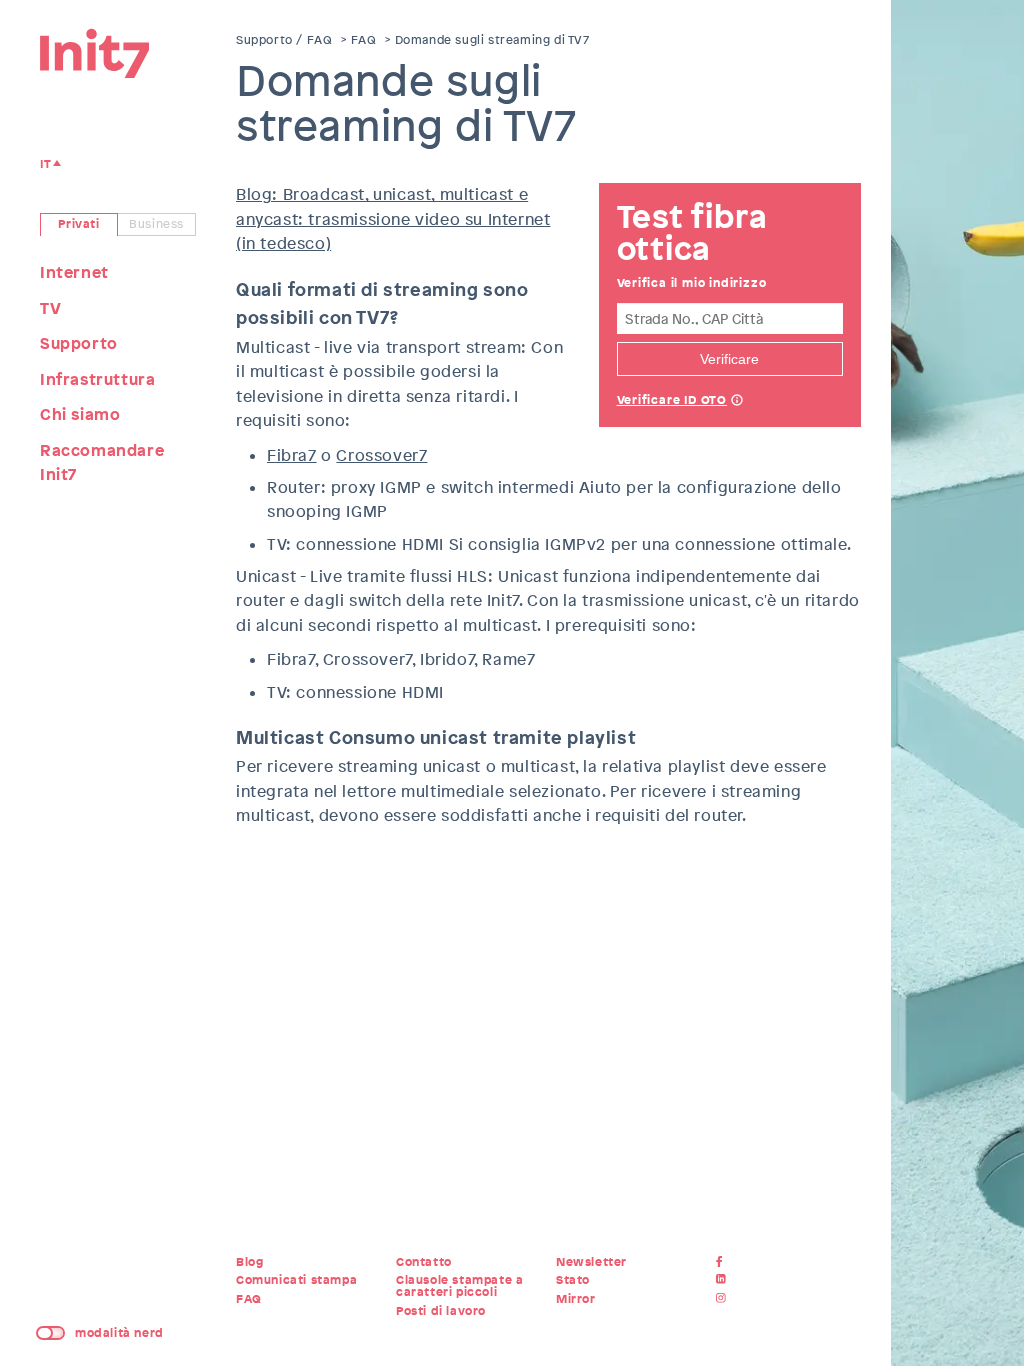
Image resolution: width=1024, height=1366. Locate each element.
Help (737, 402)
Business (156, 224)
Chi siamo (80, 414)
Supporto (79, 343)
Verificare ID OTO (672, 400)
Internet (74, 272)
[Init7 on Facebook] (723, 1262)
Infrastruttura (97, 379)
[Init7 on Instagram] (723, 1299)
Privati (78, 224)
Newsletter (591, 1262)
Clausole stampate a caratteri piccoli (459, 1286)
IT (45, 164)
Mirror (576, 1299)
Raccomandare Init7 (102, 463)
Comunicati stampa (296, 1280)
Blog (249, 1262)
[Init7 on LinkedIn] (723, 1280)
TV (50, 308)
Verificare (729, 359)
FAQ (364, 40)
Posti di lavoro (441, 1311)
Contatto (424, 1262)
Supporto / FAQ (284, 40)
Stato (573, 1280)
